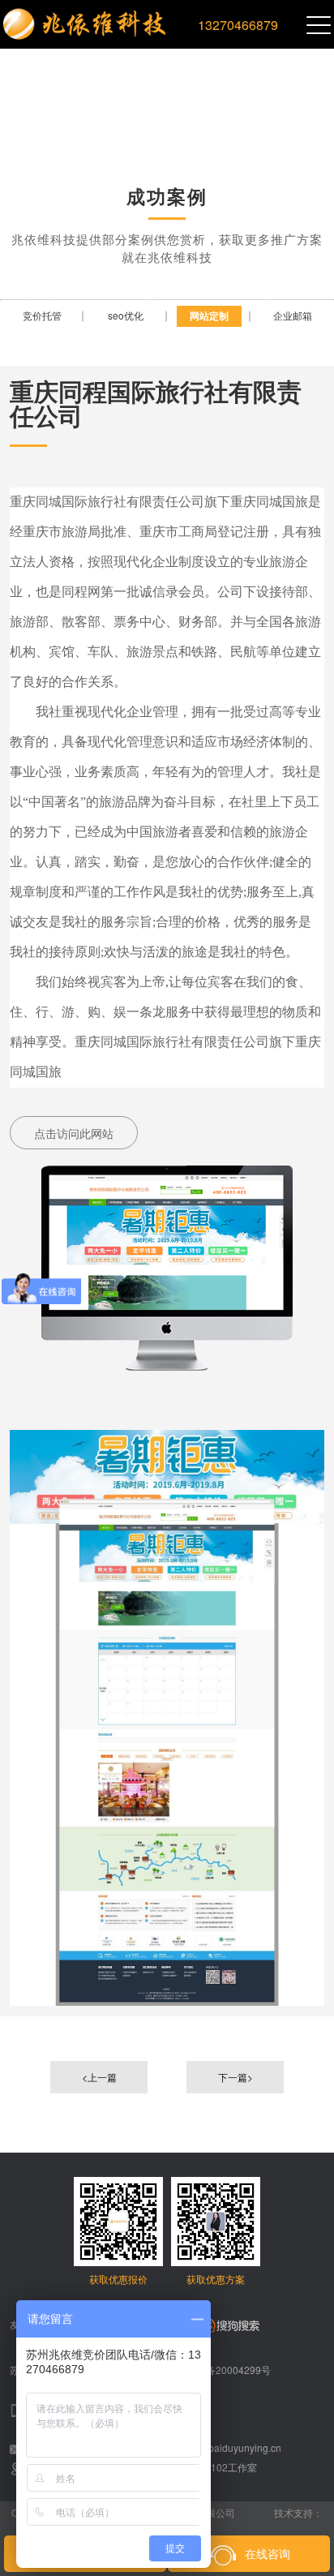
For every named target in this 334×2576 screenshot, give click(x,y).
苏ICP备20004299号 (225, 2370)
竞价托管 (42, 315)
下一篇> (236, 2077)
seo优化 (126, 315)
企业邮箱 (293, 315)
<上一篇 (99, 2077)
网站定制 (209, 316)
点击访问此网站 (74, 1133)
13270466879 (238, 25)
